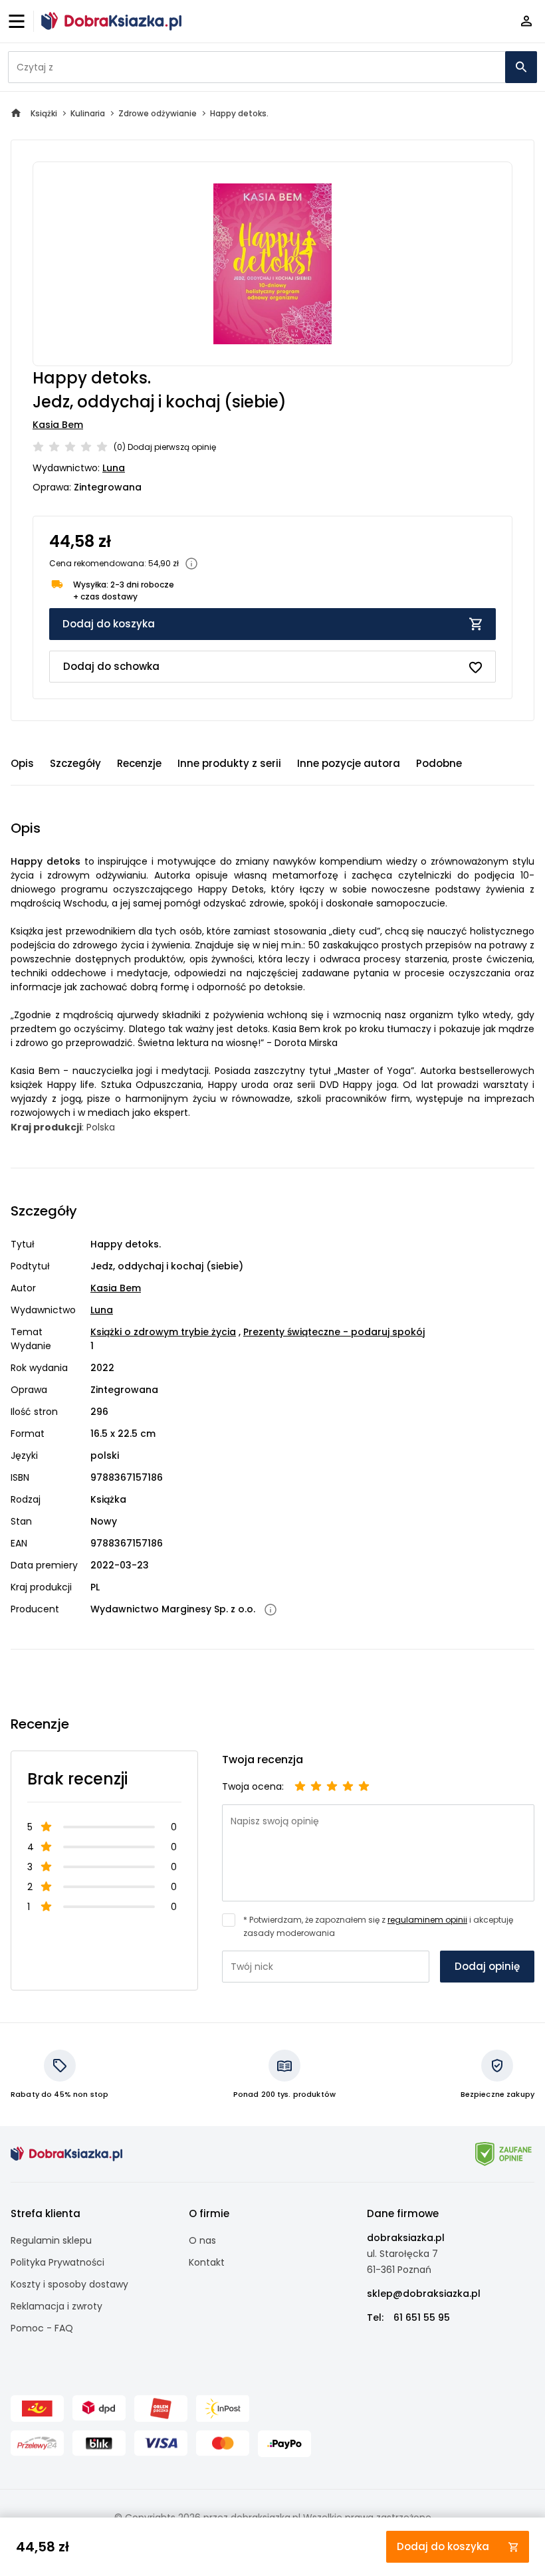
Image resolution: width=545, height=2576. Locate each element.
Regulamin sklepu (51, 2240)
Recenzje (139, 763)
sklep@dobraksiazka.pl (424, 2294)
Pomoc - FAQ (42, 2328)
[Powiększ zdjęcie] (272, 264)
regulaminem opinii (427, 1920)
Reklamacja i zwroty (56, 2306)
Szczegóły (75, 763)
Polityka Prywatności (57, 2262)
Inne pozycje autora (349, 763)
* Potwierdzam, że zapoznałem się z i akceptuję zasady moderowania (378, 1926)
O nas (202, 2240)
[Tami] (111, 21)
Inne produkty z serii (229, 763)
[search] (521, 67)
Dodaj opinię (487, 1966)
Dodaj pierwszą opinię (172, 447)
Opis (22, 763)
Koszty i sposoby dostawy (69, 2284)
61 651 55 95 (422, 2317)
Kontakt (207, 2262)
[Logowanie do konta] (526, 22)
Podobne (439, 763)
